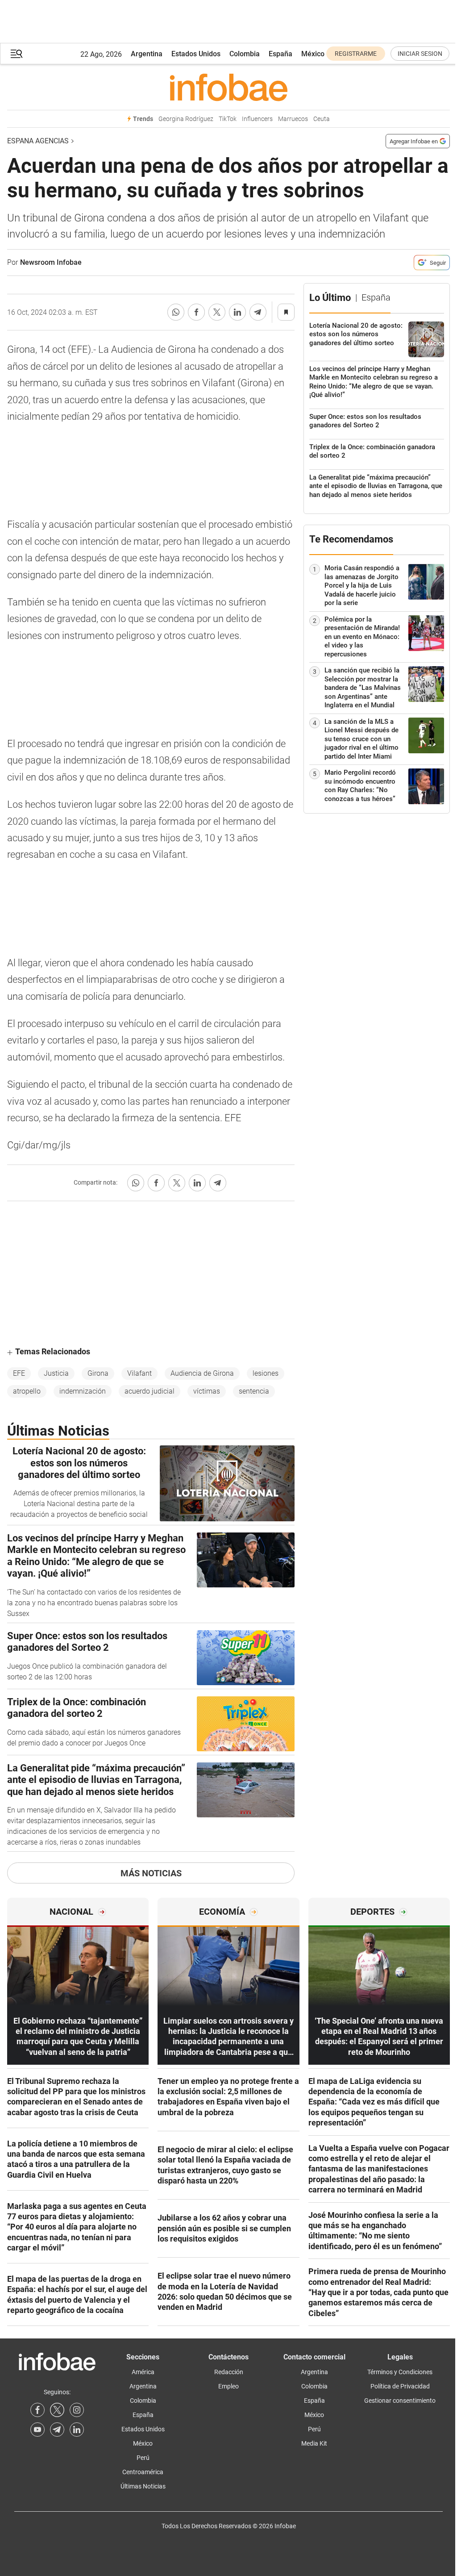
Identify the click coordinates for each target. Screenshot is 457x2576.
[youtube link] (37, 2430)
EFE (19, 1373)
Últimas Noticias (143, 2486)
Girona (98, 1373)
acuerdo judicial (150, 1391)
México (313, 54)
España (280, 54)
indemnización (83, 1391)
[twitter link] (57, 2410)
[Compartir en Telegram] (258, 312)
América (143, 2372)
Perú (143, 2458)
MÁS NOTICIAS (151, 1873)
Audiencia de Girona (202, 1373)
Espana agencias (38, 141)
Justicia (56, 1373)
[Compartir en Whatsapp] (176, 312)
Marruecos (293, 119)
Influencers (257, 119)
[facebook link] (37, 2410)
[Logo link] (228, 87)
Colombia (245, 54)
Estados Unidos (196, 54)
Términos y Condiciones (400, 2372)
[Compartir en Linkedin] (237, 312)
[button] (17, 54)
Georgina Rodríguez (186, 119)
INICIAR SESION (420, 54)
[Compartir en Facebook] (196, 312)
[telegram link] (57, 2430)
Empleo (228, 2386)
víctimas (207, 1391)
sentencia (254, 1391)
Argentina (147, 54)
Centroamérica (143, 2472)
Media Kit (314, 2443)
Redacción (229, 2372)
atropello (27, 1391)
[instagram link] (77, 2410)
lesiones (266, 1373)
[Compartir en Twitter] (217, 312)
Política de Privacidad (400, 2386)
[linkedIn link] (77, 2430)
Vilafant (139, 1373)
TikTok (228, 119)
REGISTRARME (356, 54)
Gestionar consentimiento (400, 2401)
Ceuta (322, 119)
